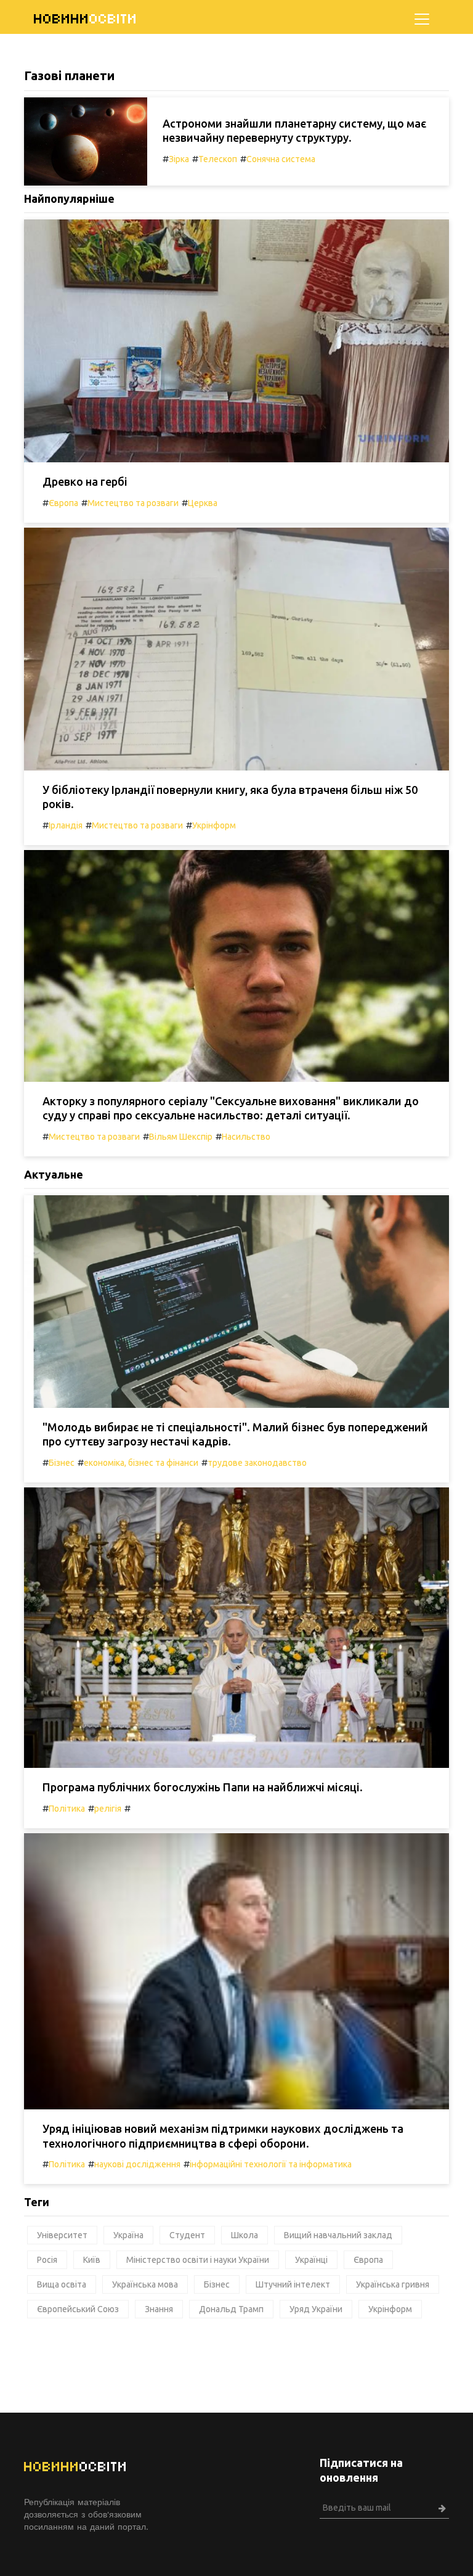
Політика (67, 1809)
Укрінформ (214, 825)
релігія (108, 1809)
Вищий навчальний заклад (338, 2235)
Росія (47, 2260)
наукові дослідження (137, 2164)
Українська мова (145, 2284)
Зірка (179, 159)
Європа (63, 503)
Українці (311, 2260)
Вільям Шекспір (181, 1137)
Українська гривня (393, 2284)
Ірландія (66, 825)
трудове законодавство (257, 1463)
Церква (203, 503)
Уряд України (316, 2309)
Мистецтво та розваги (133, 503)
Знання (159, 2309)
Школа (245, 2235)
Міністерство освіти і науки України (198, 2260)
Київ (92, 2260)
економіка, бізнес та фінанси (141, 1463)
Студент (187, 2235)
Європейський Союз (78, 2309)
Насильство (246, 1137)
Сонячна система (281, 159)
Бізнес (62, 1463)
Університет (62, 2235)
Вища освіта (62, 2284)
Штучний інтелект (293, 2284)
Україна (128, 2235)
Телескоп (218, 159)
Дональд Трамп (231, 2309)
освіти (86, 19)
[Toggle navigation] (422, 19)
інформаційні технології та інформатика (271, 2164)
